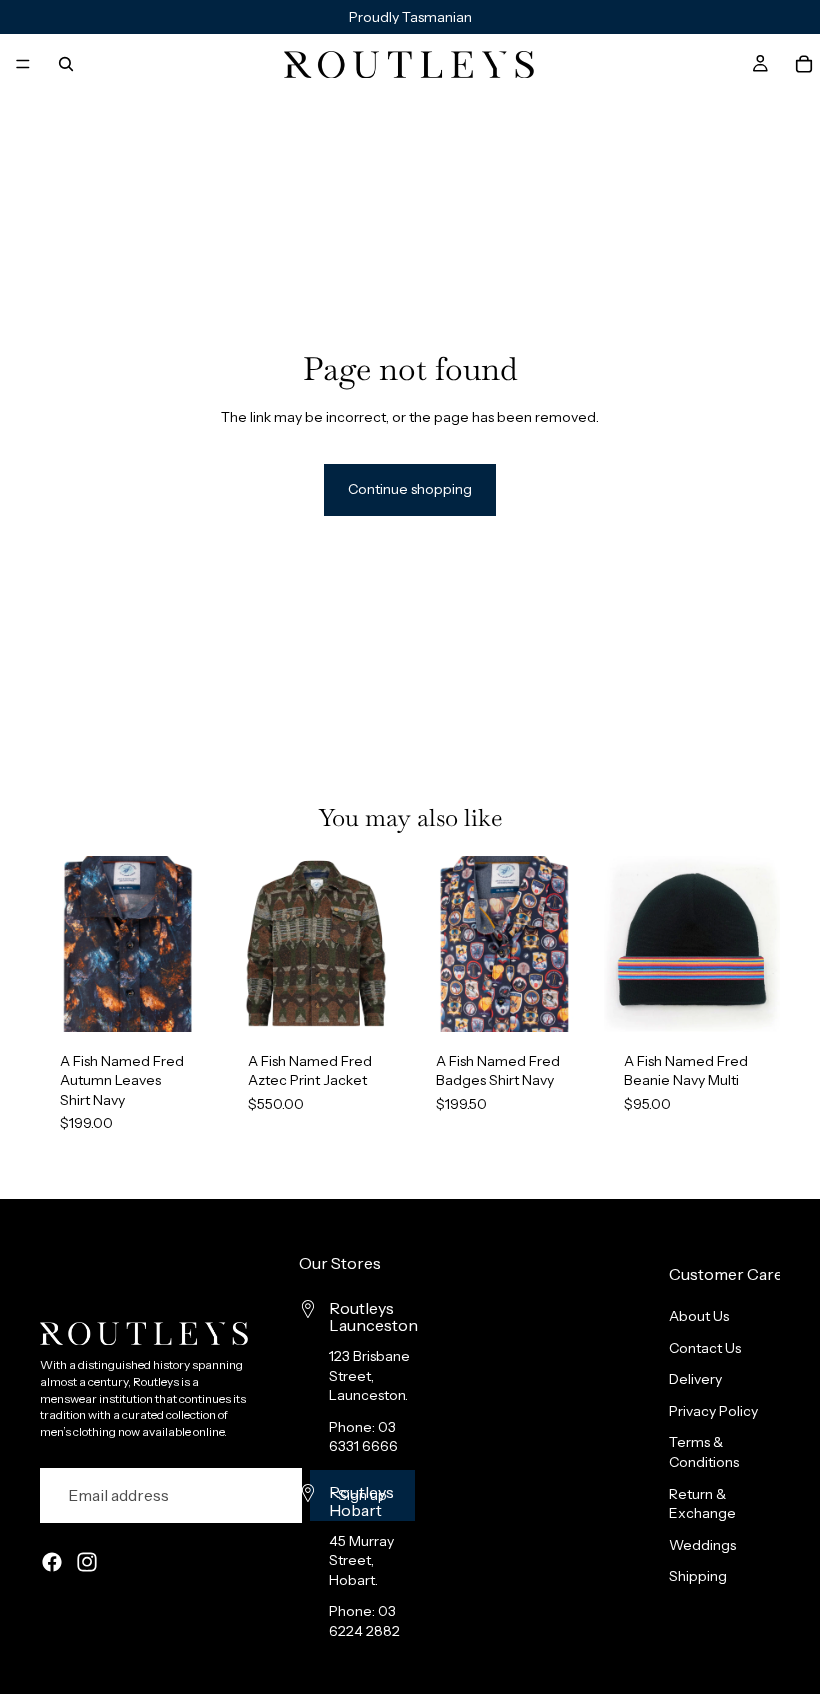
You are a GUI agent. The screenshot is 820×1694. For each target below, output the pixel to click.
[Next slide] (194, 944)
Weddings (702, 1544)
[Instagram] (87, 1562)
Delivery (695, 1379)
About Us (699, 1316)
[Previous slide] (62, 944)
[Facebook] (52, 1562)
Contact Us (705, 1347)
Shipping (698, 1576)
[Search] (66, 64)
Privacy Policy (713, 1411)
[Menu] (23, 64)
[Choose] (185, 1001)
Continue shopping (410, 489)
